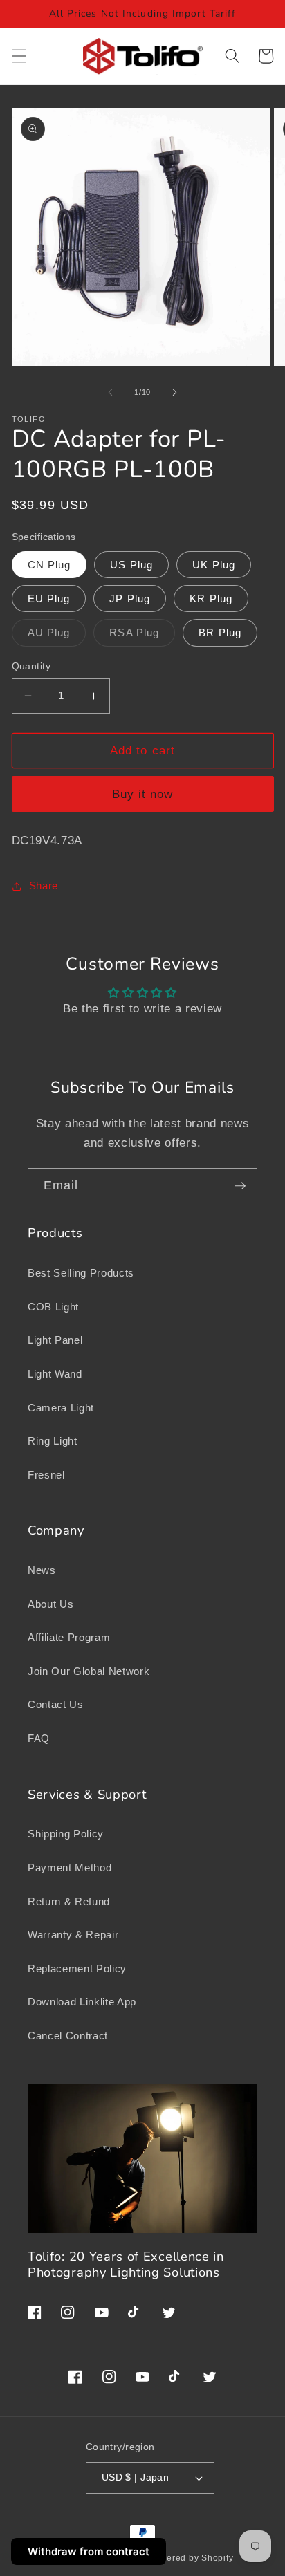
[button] (19, 56)
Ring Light (53, 1441)
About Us (50, 1604)
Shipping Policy (66, 1834)
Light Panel (55, 1340)
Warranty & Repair (73, 1935)
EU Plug (49, 599)
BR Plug (220, 632)
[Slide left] (111, 392)
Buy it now (143, 794)
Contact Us (56, 1704)
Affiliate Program (69, 1637)
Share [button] (44, 886)
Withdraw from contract (89, 2551)
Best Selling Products (81, 1273)
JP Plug (130, 599)
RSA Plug (142, 636)
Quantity (31, 666)
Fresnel (46, 1475)
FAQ (39, 1738)
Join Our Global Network (89, 1671)
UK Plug (214, 565)
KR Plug (211, 599)
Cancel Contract (68, 2036)
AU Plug (57, 636)
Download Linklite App (82, 2002)
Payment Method (70, 1868)
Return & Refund (69, 1901)
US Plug (131, 565)
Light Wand (55, 1374)
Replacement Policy (77, 1968)
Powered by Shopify (191, 2558)
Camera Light (61, 1408)
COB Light (53, 1307)
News (42, 1570)
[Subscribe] (240, 1186)
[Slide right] (174, 392)
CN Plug (49, 565)
